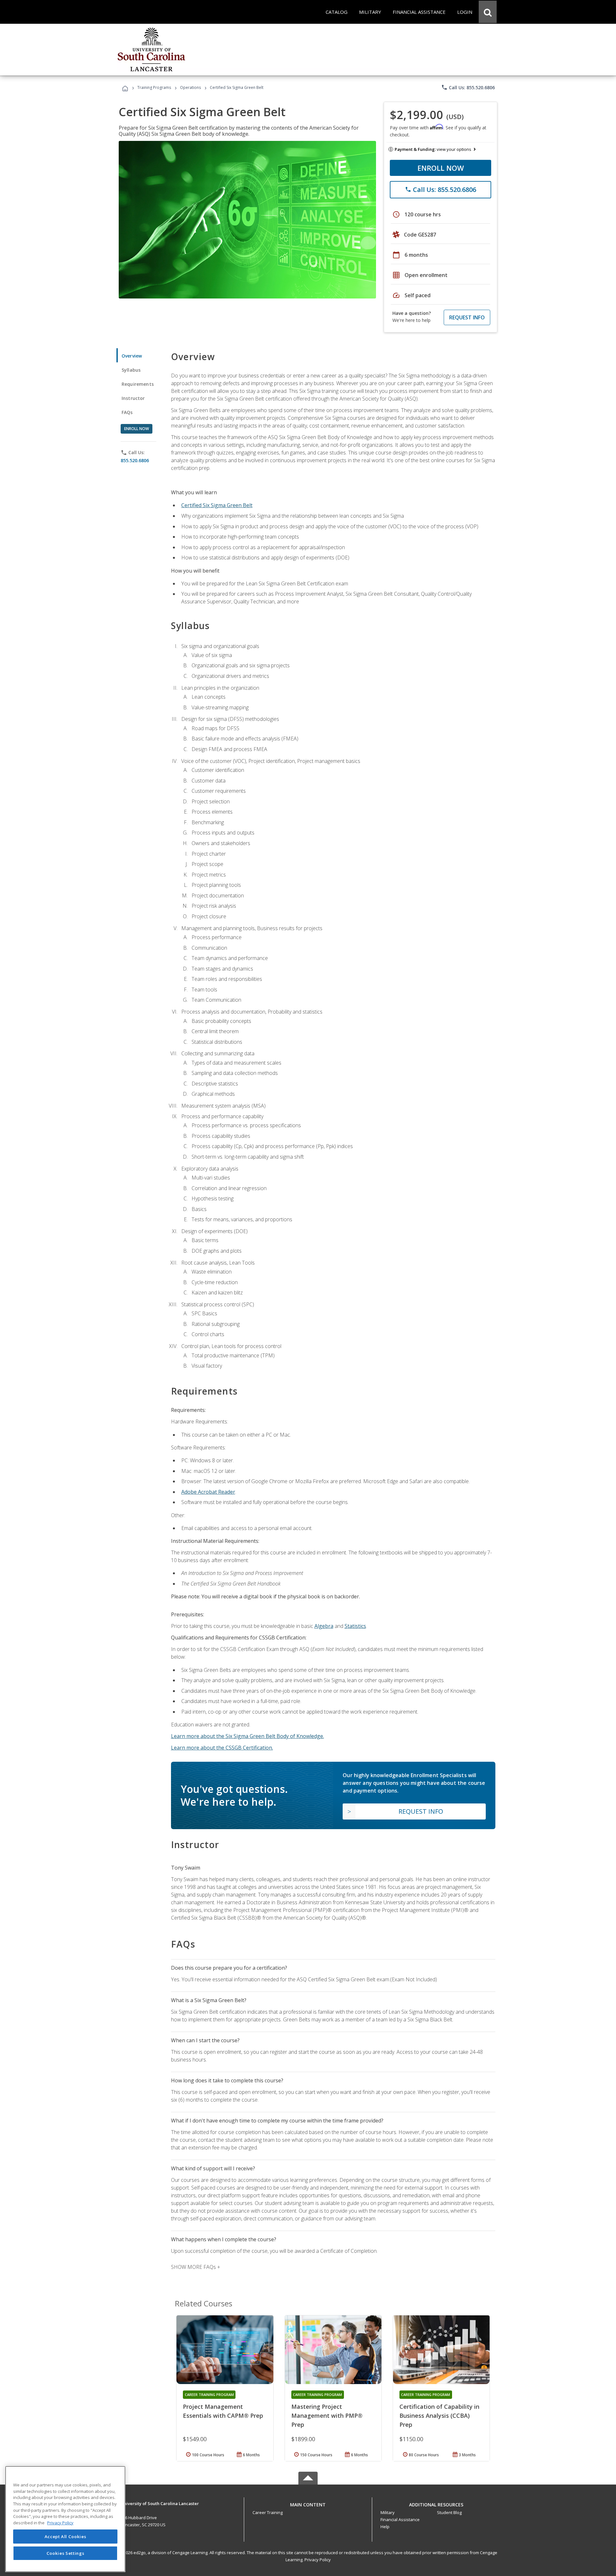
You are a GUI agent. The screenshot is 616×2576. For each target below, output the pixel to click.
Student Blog (449, 2512)
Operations (190, 87)
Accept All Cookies (65, 2537)
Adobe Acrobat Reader (208, 1492)
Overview (132, 356)
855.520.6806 (135, 460)
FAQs (127, 412)
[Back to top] (308, 2503)
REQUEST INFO (467, 317)
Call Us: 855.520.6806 (468, 87)
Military (388, 2512)
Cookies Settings (65, 2553)
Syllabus (131, 370)
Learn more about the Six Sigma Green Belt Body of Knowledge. (248, 1736)
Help (385, 2527)
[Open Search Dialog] (488, 12)
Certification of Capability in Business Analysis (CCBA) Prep (439, 2416)
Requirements (138, 384)
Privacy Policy (318, 2560)
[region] (65, 2519)
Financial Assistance (400, 2520)
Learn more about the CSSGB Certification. (222, 1748)
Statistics (355, 1626)
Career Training (268, 2512)
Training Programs (154, 87)
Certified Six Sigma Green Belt (217, 505)
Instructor (133, 398)
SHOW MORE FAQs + (196, 2267)
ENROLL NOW (441, 168)
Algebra (324, 1626)
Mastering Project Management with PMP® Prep (327, 2416)
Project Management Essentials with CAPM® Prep (223, 2411)
